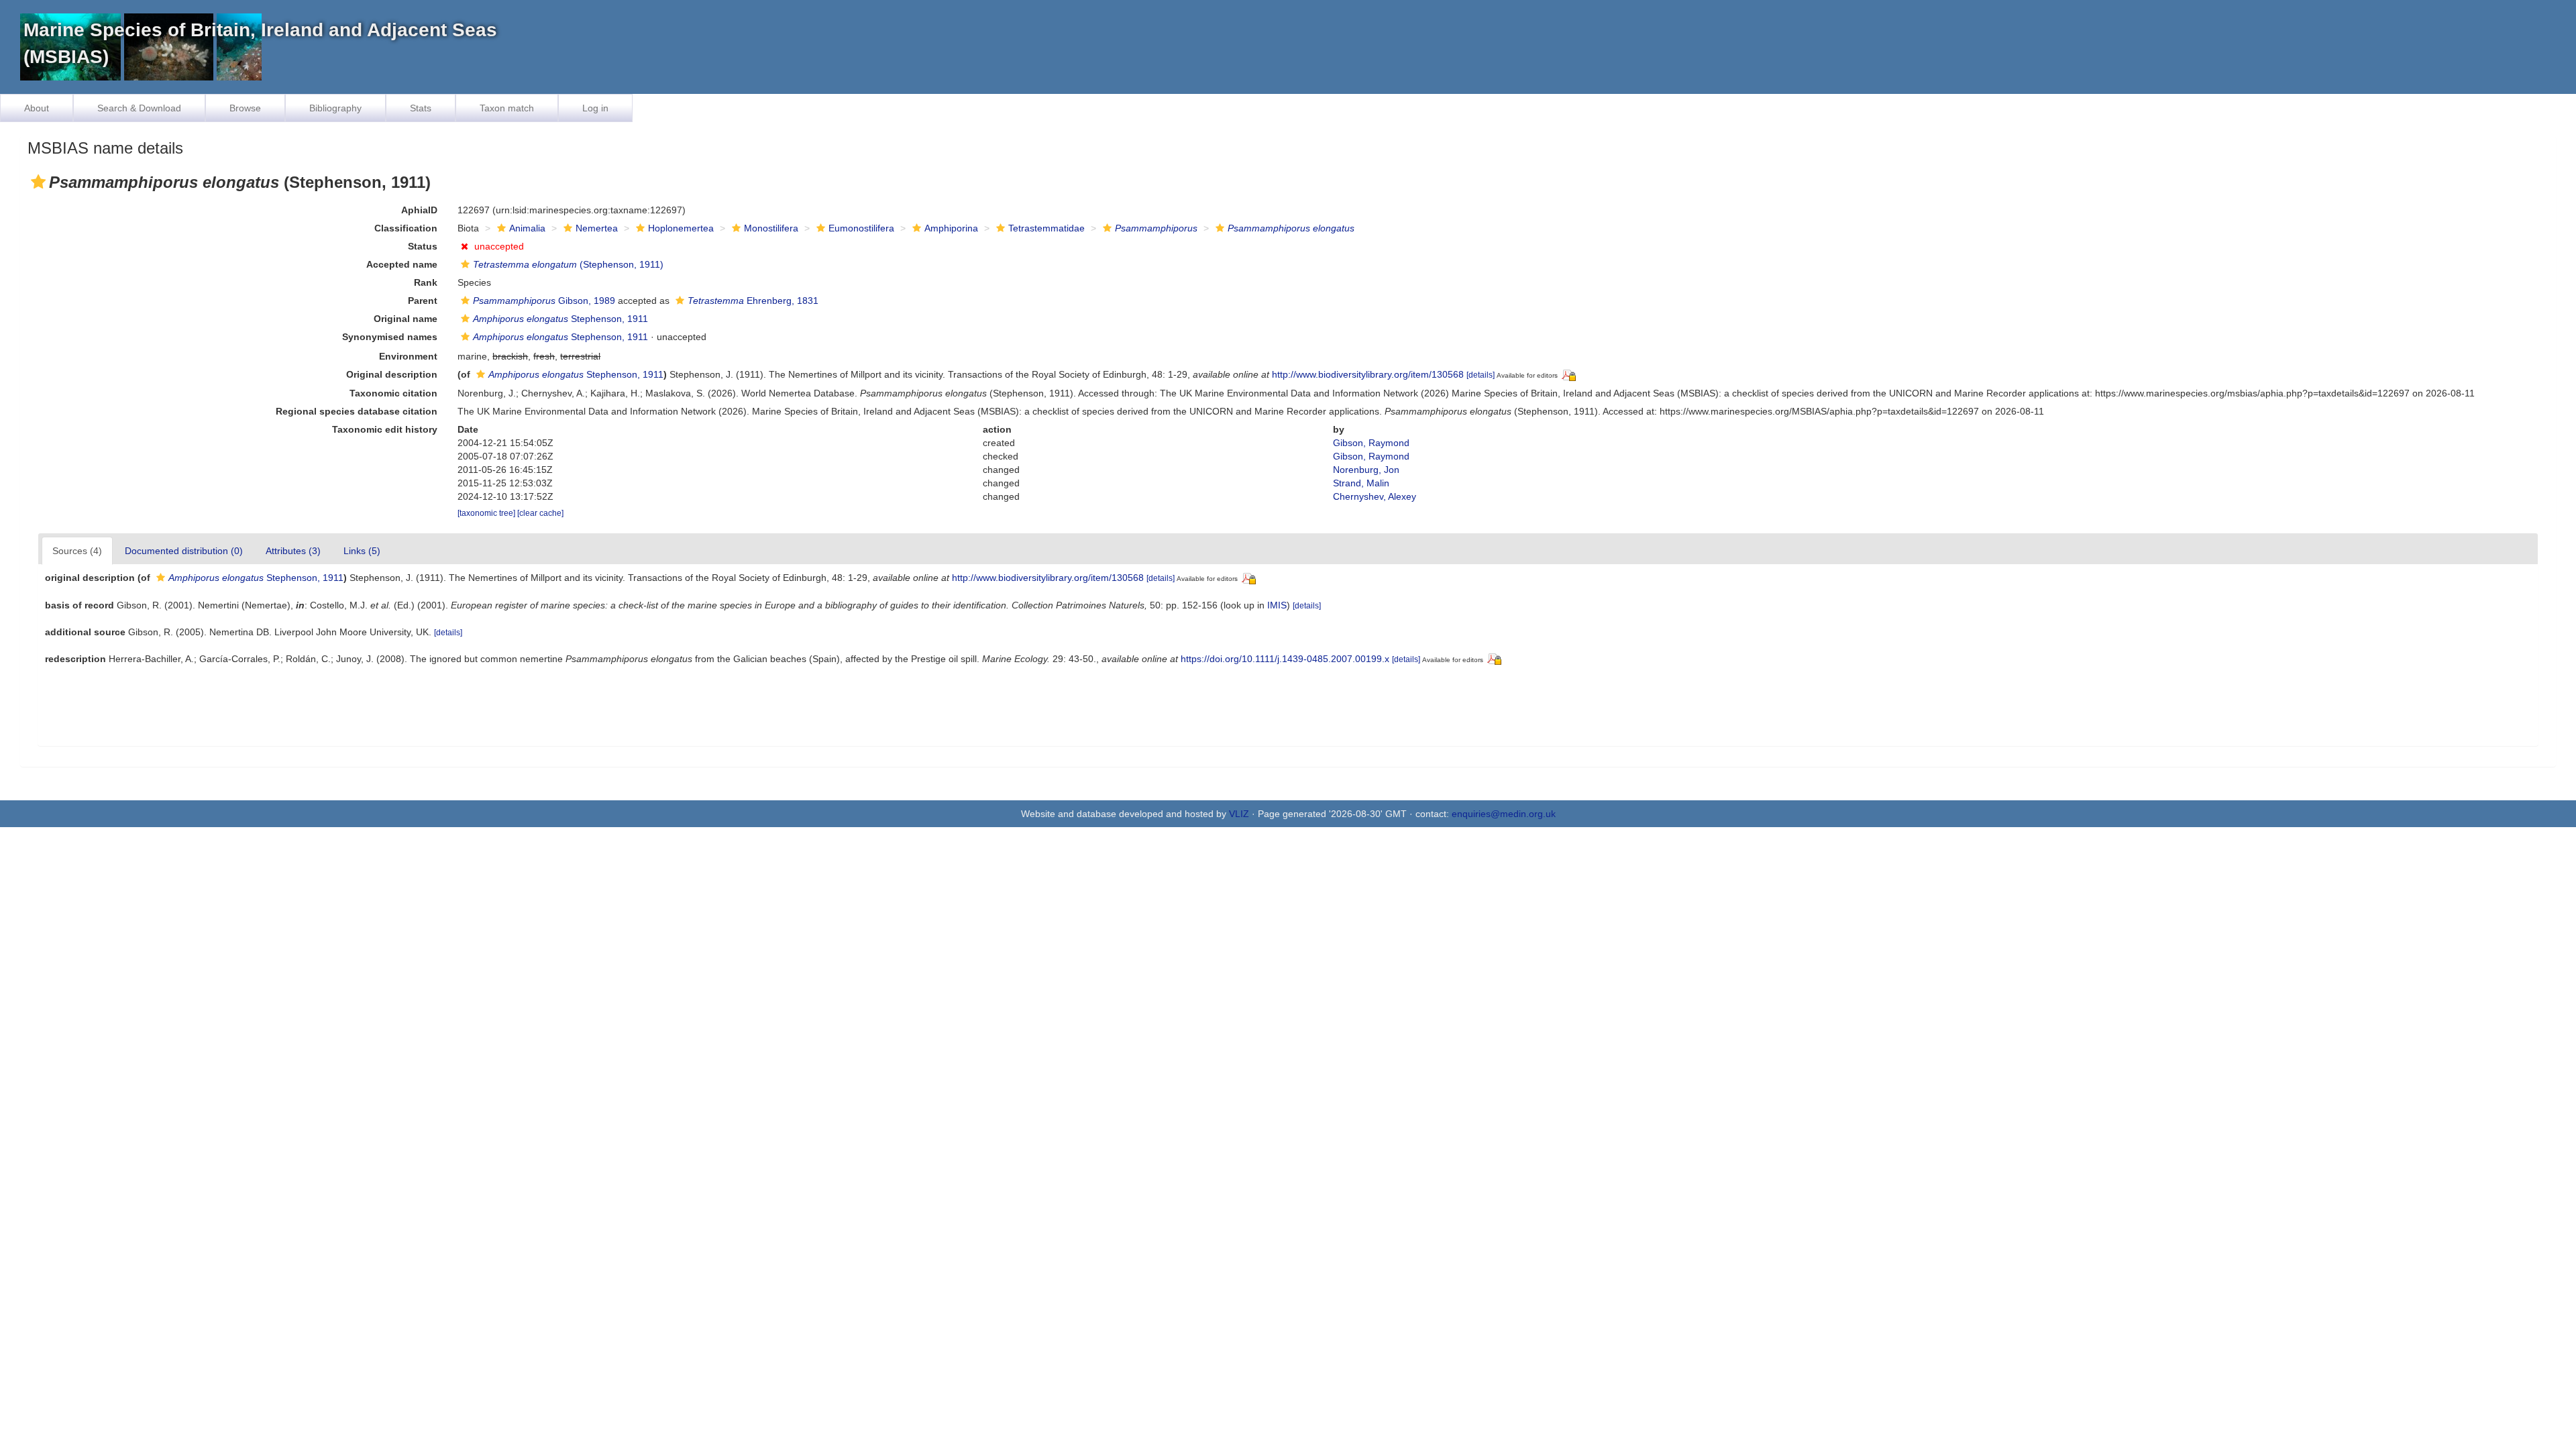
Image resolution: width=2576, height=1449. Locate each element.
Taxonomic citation (393, 393)
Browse (245, 108)
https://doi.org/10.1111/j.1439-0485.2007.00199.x (1285, 659)
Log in (595, 108)
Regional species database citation (357, 411)
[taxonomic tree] (487, 513)
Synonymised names (390, 337)
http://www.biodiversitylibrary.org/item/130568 (1368, 374)
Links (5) (362, 551)
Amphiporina (951, 228)
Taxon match (507, 108)
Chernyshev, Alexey (1375, 496)
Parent (423, 301)
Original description (392, 374)
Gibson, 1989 (544, 301)
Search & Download (139, 108)
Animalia (527, 228)
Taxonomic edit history (385, 429)
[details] (1481, 375)
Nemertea (597, 228)
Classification (406, 228)
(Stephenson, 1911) (568, 264)
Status (423, 246)
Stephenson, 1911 (560, 319)
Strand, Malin (1361, 483)
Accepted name (402, 264)
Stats (421, 108)
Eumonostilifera (861, 228)
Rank (426, 282)
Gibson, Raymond (1371, 443)
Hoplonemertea (681, 228)
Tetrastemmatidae (1046, 228)
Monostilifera (771, 228)
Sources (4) (77, 551)
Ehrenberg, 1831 (753, 301)
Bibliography (335, 108)
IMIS (1277, 605)
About (37, 108)
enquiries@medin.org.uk (1504, 814)
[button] (38, 182)
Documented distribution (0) (184, 551)
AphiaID (419, 210)
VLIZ (1239, 814)
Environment (408, 356)
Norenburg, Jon (1366, 470)
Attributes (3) (293, 551)
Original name (406, 319)
